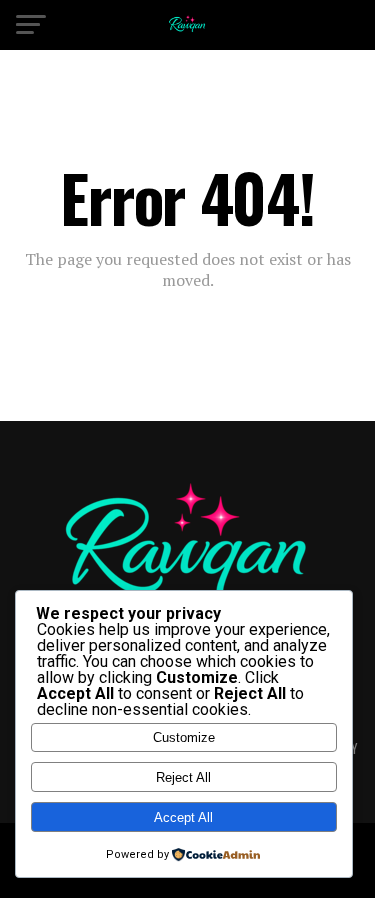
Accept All (183, 817)
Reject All (183, 777)
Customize (184, 737)
